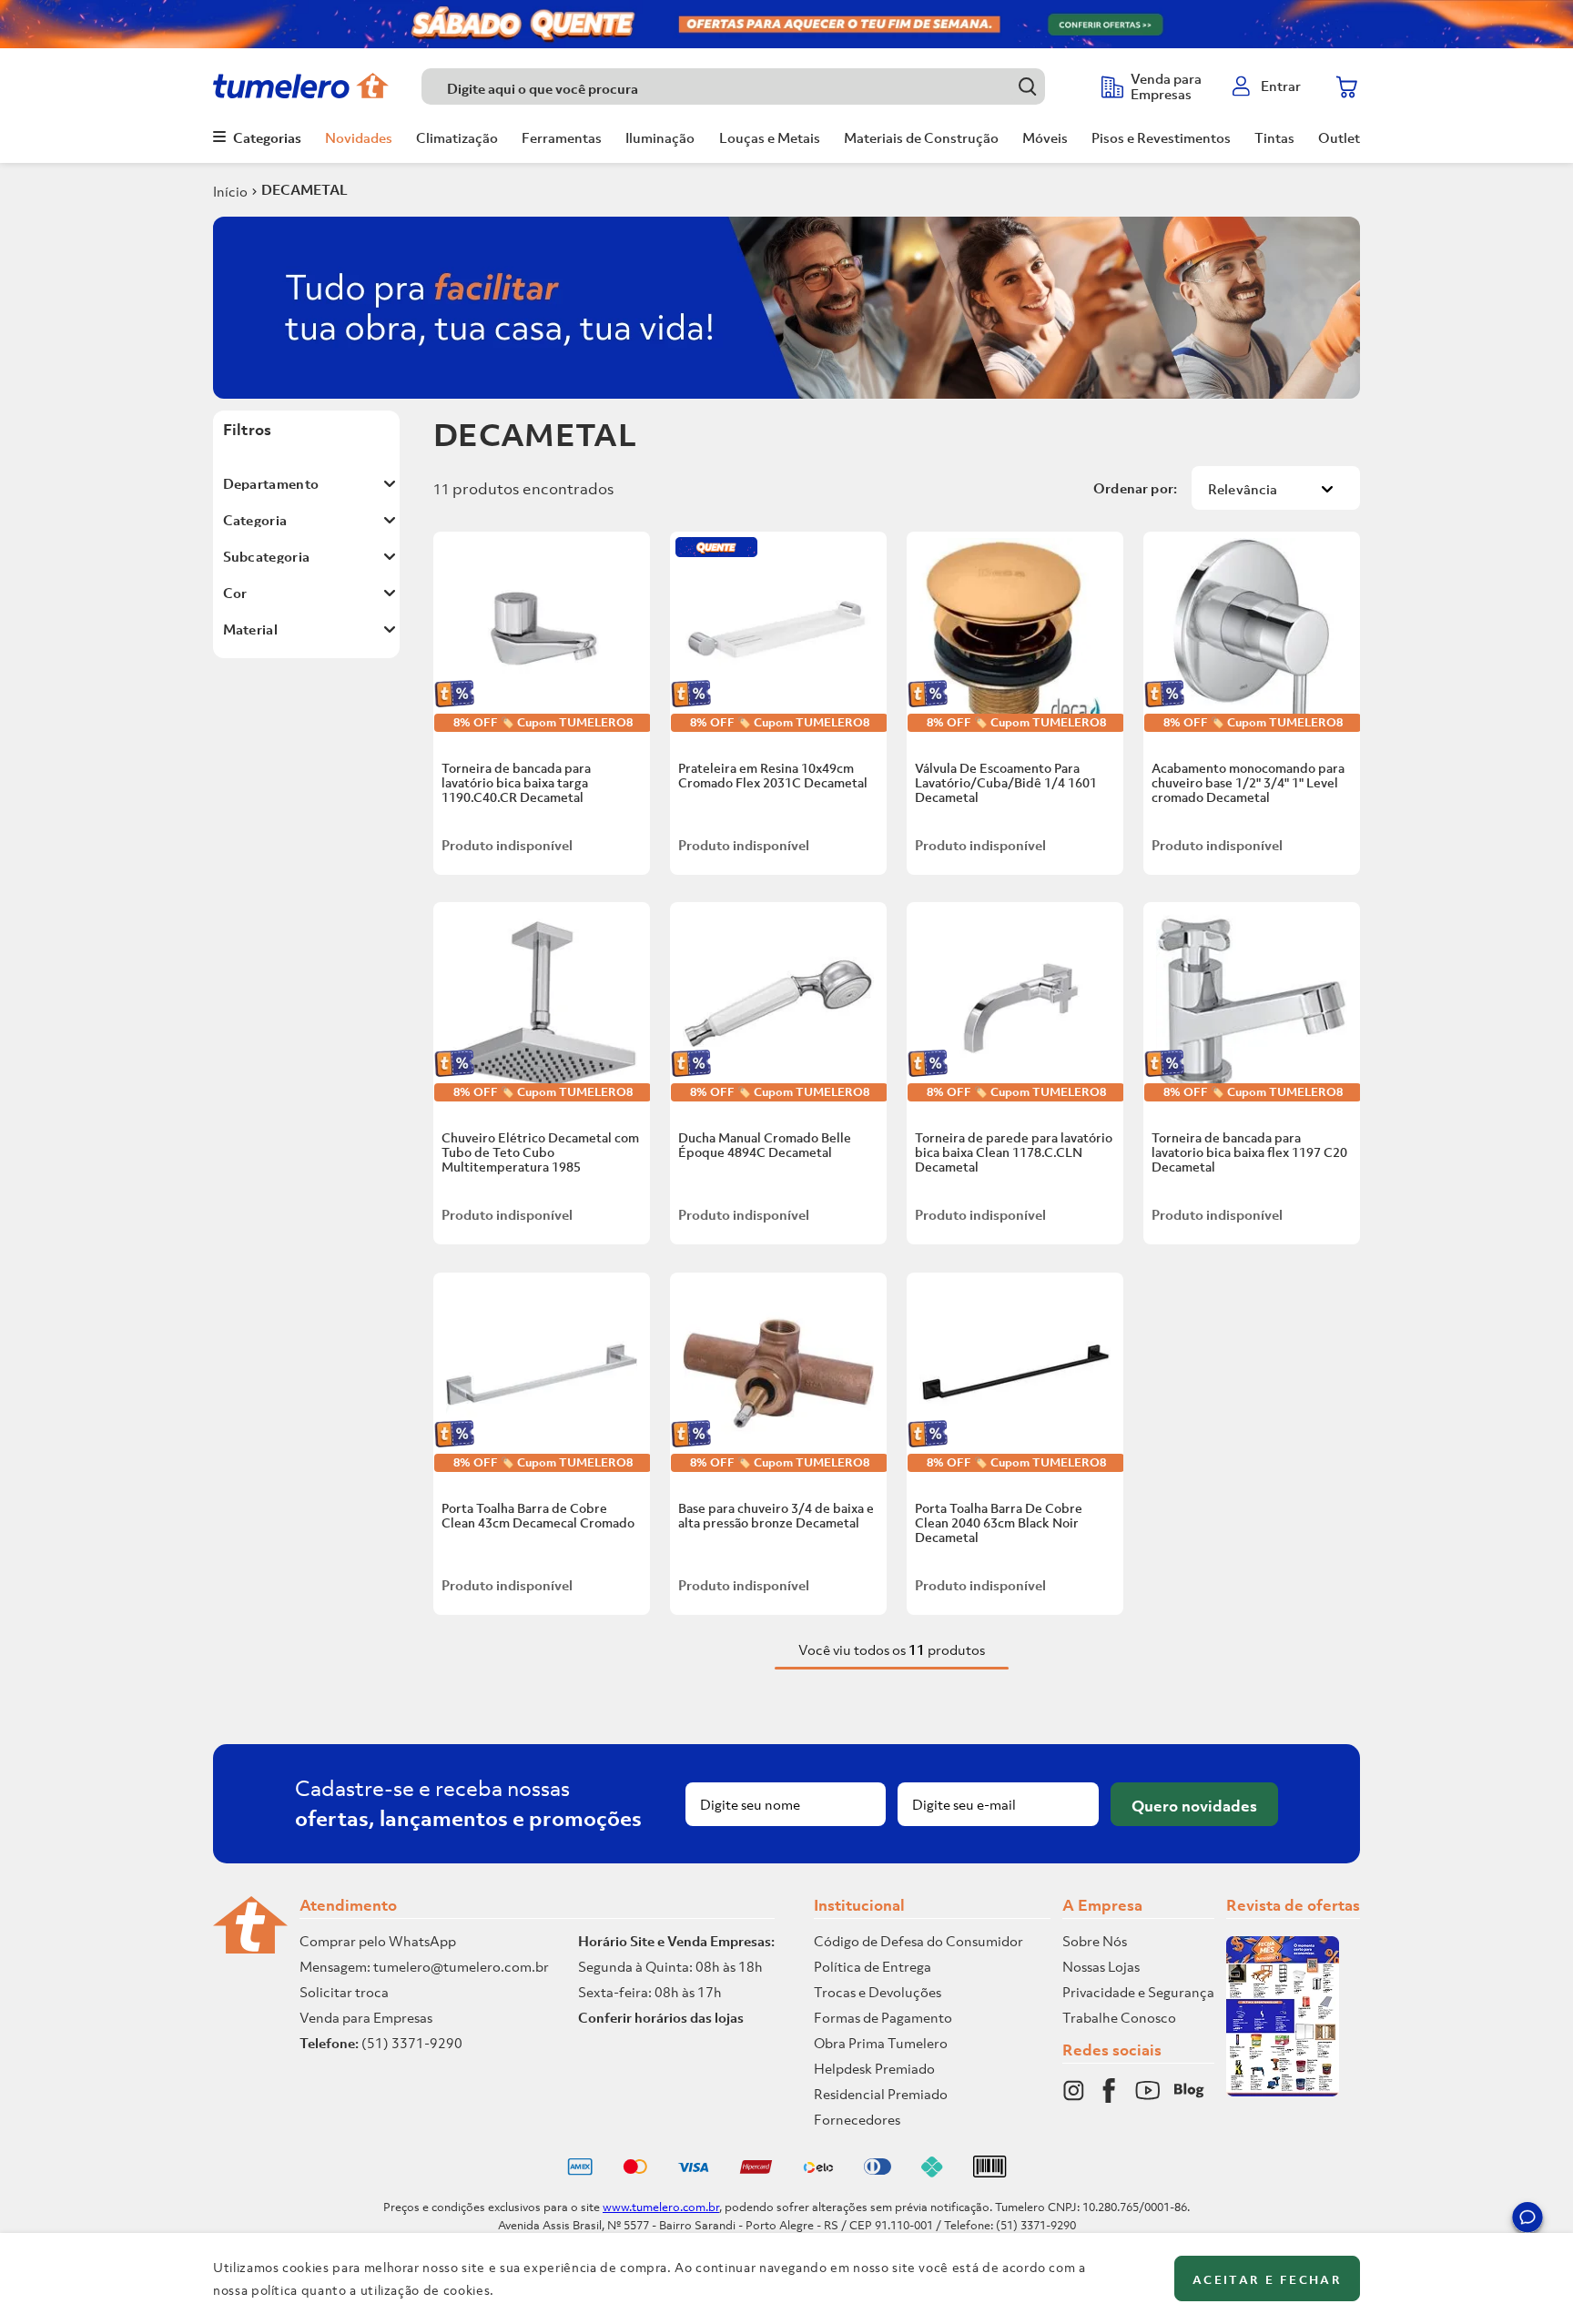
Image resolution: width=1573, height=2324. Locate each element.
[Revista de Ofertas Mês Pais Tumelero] (1283, 2091)
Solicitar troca (344, 1992)
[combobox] (752, 86)
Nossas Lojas (1101, 1966)
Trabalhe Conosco (1119, 2017)
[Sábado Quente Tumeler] (786, 24)
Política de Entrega (873, 1966)
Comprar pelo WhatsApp (378, 1941)
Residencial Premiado (881, 2094)
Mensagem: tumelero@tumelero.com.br (424, 1966)
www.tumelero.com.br (661, 2207)
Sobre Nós (1095, 1941)
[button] (1527, 2220)
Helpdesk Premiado (874, 2068)
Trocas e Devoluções (878, 1992)
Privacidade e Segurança (1138, 1992)
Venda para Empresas (366, 2017)
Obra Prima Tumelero (881, 2043)
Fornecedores (857, 2119)
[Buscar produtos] (1027, 86)
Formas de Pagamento (883, 2017)
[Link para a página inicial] (230, 191)
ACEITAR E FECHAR (1267, 2280)
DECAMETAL (304, 189)
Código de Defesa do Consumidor (918, 1941)
